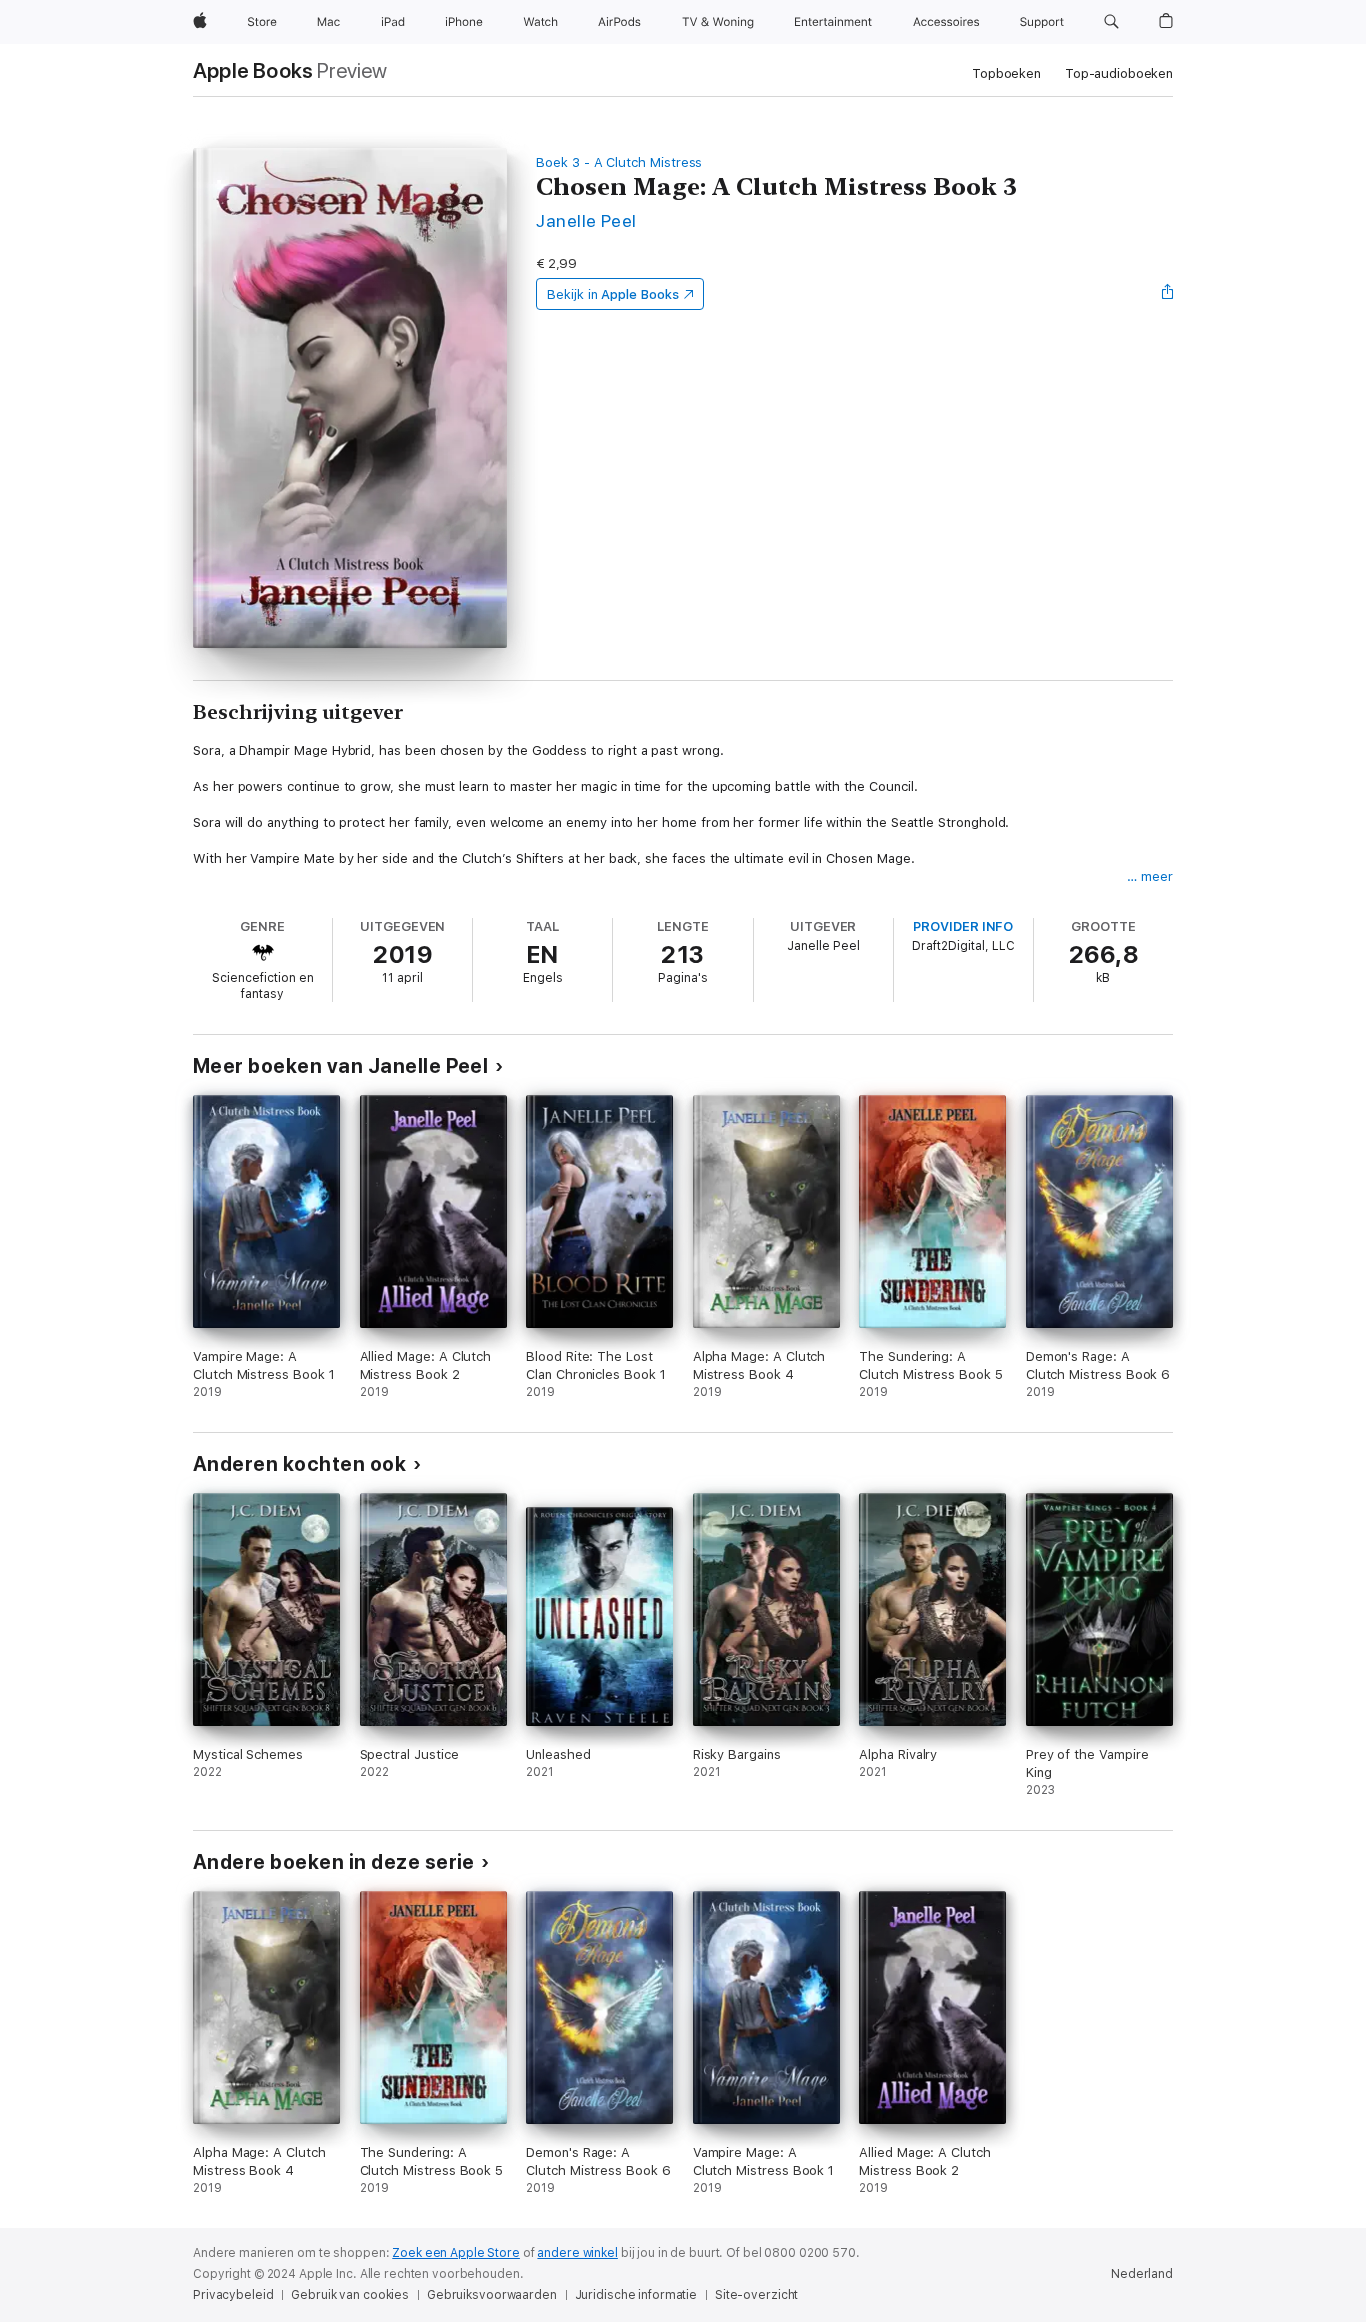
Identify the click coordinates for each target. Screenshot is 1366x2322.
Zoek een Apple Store (456, 2253)
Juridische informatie (636, 2295)
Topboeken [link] (1006, 73)
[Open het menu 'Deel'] (1168, 294)
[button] (1111, 22)
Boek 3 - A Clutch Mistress (619, 162)
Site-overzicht (756, 2295)
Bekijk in (613, 294)
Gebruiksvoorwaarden (492, 2295)
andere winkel (577, 2253)
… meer (1150, 876)
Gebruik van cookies (350, 2295)
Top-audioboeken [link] (1119, 73)
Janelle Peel (586, 220)
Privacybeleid (233, 2295)
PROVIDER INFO (963, 926)
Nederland (1142, 2274)
